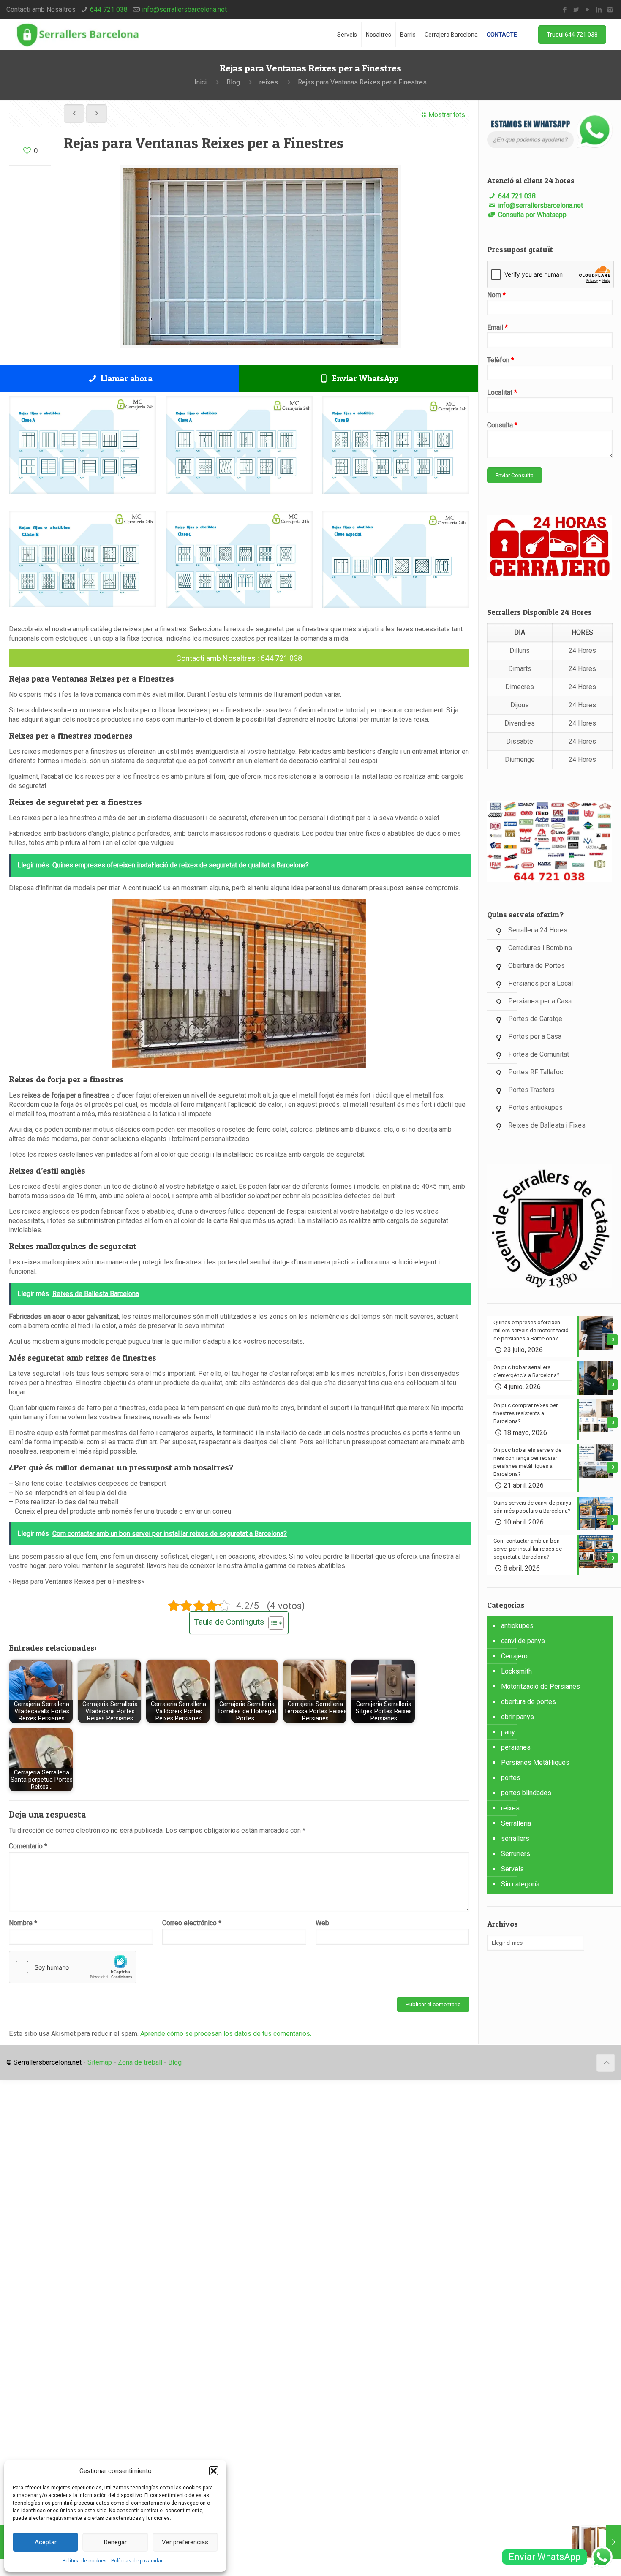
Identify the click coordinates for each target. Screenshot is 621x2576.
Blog (233, 82)
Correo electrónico (192, 1923)
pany (508, 1732)
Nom (496, 295)
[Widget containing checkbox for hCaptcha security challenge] (73, 1967)
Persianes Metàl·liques (535, 1762)
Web (322, 1923)
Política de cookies (85, 2561)
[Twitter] (576, 10)
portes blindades (526, 1793)
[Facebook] (565, 10)
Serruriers (516, 1854)
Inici (200, 82)
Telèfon (501, 360)
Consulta (502, 425)
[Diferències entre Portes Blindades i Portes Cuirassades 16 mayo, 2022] (597, 2542)
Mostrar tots (447, 115)
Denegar (115, 2542)
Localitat (502, 393)
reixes (269, 82)
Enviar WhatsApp (364, 378)
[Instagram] (610, 10)
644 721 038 (109, 10)
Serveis (512, 1869)
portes (511, 1778)
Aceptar (46, 2542)
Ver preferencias (185, 2542)
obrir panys (517, 1717)
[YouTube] (587, 10)
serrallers (515, 1838)
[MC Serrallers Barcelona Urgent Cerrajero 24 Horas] (77, 35)
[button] (214, 2471)
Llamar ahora (125, 378)
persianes (516, 1747)
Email (497, 327)
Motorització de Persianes (541, 1686)
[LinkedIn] (599, 10)
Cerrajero (514, 1656)
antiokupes (517, 1626)
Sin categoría (520, 1884)
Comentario (28, 1846)
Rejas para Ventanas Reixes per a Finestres (362, 82)
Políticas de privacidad (138, 2561)
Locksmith (516, 1671)
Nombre (23, 1923)
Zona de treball (140, 2062)
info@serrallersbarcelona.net (184, 10)
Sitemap (100, 2062)
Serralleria (516, 1823)
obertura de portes (528, 1702)
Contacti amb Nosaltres (216, 658)
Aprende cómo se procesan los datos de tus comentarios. (226, 2034)
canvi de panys (523, 1641)
